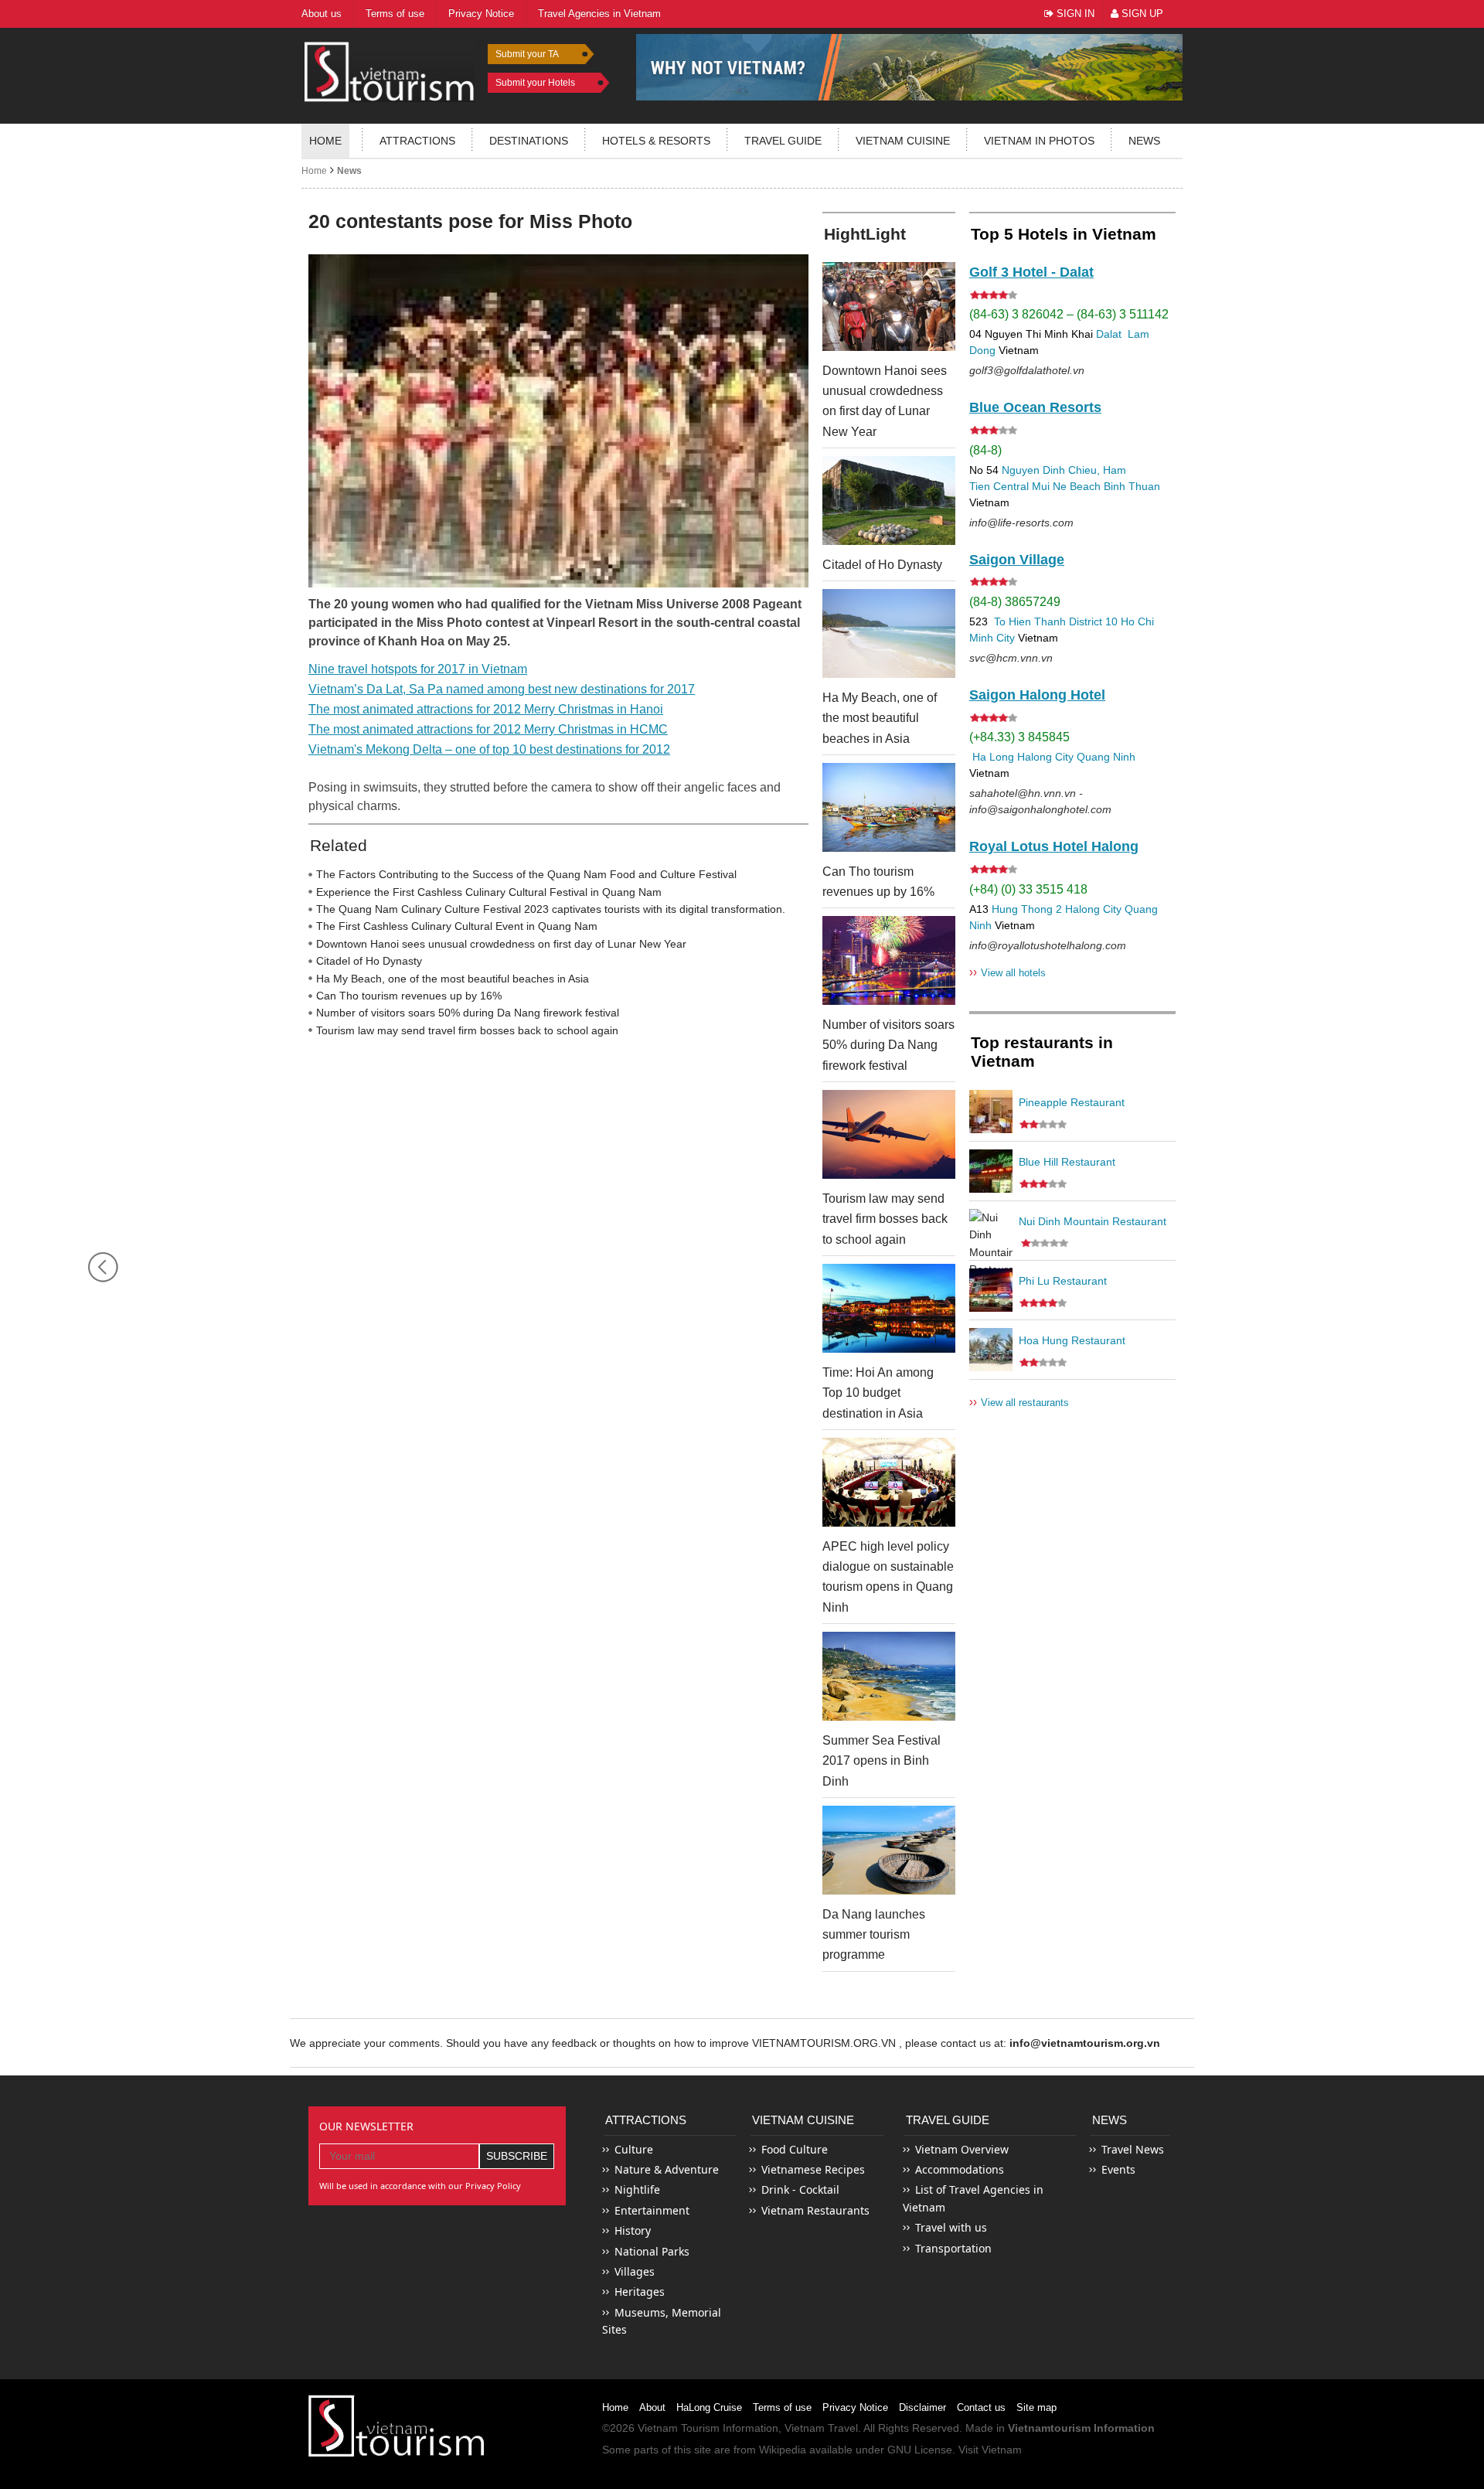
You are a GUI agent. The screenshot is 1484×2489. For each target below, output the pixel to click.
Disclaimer (922, 2407)
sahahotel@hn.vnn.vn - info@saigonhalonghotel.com (1040, 801)
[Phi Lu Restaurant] (991, 1290)
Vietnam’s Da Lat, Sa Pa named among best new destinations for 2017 (502, 689)
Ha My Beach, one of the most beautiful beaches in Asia (453, 979)
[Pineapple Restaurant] (991, 1112)
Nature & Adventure (667, 2169)
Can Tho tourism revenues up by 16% (409, 996)
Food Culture (795, 2149)
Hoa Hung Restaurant (1072, 1340)
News (1144, 141)
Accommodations (960, 2169)
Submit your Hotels (535, 83)
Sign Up (1141, 14)
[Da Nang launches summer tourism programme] (889, 1850)
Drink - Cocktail (800, 2189)
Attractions (417, 141)
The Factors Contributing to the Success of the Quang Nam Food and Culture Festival (526, 874)
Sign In (1074, 14)
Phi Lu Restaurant (1063, 1281)
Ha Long (993, 757)
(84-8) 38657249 (1015, 602)
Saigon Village (1017, 560)
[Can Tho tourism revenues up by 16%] (889, 807)
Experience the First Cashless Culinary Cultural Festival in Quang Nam (489, 892)
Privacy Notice (855, 2407)
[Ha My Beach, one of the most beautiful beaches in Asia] (889, 633)
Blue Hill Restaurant (1067, 1162)
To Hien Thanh (1028, 621)
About (652, 2407)
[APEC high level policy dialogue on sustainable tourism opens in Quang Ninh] (889, 1482)
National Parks (652, 2251)
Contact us (981, 2407)
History (633, 2230)
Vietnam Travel (821, 2428)
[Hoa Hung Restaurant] (991, 1350)
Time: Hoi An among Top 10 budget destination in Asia (878, 1393)
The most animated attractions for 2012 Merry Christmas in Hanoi (486, 709)
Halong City (1045, 757)
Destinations (529, 141)
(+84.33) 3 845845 (1019, 737)
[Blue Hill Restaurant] (991, 1171)
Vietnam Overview (962, 2149)
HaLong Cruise (709, 2407)
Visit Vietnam (990, 2450)
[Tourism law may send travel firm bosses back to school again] (889, 1134)
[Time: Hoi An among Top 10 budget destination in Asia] (889, 1308)
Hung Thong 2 (1027, 909)
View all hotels (1007, 972)
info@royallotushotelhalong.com (1048, 945)
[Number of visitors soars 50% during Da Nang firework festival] (889, 960)
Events (1118, 2169)
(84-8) (985, 450)
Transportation (953, 2248)
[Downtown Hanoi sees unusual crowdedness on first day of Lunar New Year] (889, 306)
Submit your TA (527, 54)
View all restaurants (1019, 1402)
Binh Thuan (1132, 486)
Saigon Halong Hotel (1037, 695)
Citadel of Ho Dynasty (369, 961)
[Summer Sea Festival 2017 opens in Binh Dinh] (889, 1676)
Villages (635, 2271)
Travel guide (783, 141)
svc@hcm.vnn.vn (1011, 658)
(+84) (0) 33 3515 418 (1028, 889)
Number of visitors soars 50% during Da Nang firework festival (468, 1013)
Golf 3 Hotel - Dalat (1031, 272)
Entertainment (652, 2210)
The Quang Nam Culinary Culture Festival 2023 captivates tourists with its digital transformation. (551, 909)
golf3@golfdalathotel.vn (1027, 370)
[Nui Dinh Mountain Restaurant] (991, 1231)
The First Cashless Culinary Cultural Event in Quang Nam (457, 926)
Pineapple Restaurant (1072, 1102)
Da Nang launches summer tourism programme (874, 1935)
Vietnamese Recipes (813, 2169)
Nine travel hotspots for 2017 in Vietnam (418, 669)
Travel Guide (948, 2120)
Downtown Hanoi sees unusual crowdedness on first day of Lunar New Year (501, 944)
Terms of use (782, 2407)
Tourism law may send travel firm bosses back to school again (467, 1030)
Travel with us (951, 2227)
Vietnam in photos (1039, 141)
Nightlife (637, 2189)
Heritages (640, 2292)
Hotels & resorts (656, 141)
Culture (634, 2149)
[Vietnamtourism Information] (390, 70)
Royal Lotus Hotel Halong (1054, 846)
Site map (1036, 2407)
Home (325, 141)
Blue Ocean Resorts (1035, 407)
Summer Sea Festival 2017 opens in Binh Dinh (882, 1761)
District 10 (1093, 621)
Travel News (1133, 2149)
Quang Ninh (1106, 757)
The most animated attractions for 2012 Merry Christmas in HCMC (488, 729)
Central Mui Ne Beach (1047, 486)
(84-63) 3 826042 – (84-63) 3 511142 (1069, 314)
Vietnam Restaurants (815, 2210)
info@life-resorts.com (1021, 523)
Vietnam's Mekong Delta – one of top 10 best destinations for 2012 (489, 749)
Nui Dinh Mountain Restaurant (1093, 1221)
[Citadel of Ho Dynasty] (889, 501)
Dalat (1109, 334)
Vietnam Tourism (679, 2428)
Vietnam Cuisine (903, 141)
